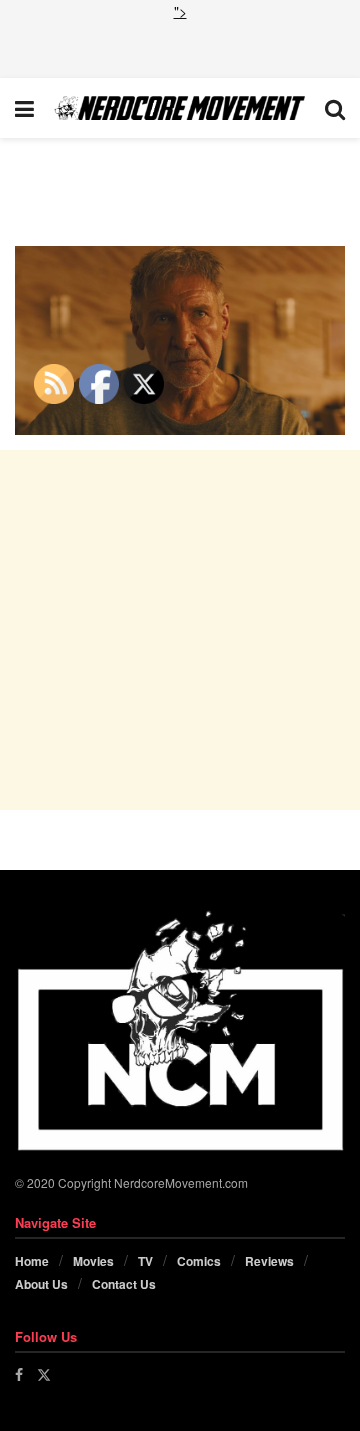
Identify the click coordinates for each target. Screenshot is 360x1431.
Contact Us (124, 1284)
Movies (93, 1261)
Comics (199, 1261)
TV (145, 1261)
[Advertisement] (180, 47)
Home (32, 1261)
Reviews (269, 1261)
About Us (41, 1284)
